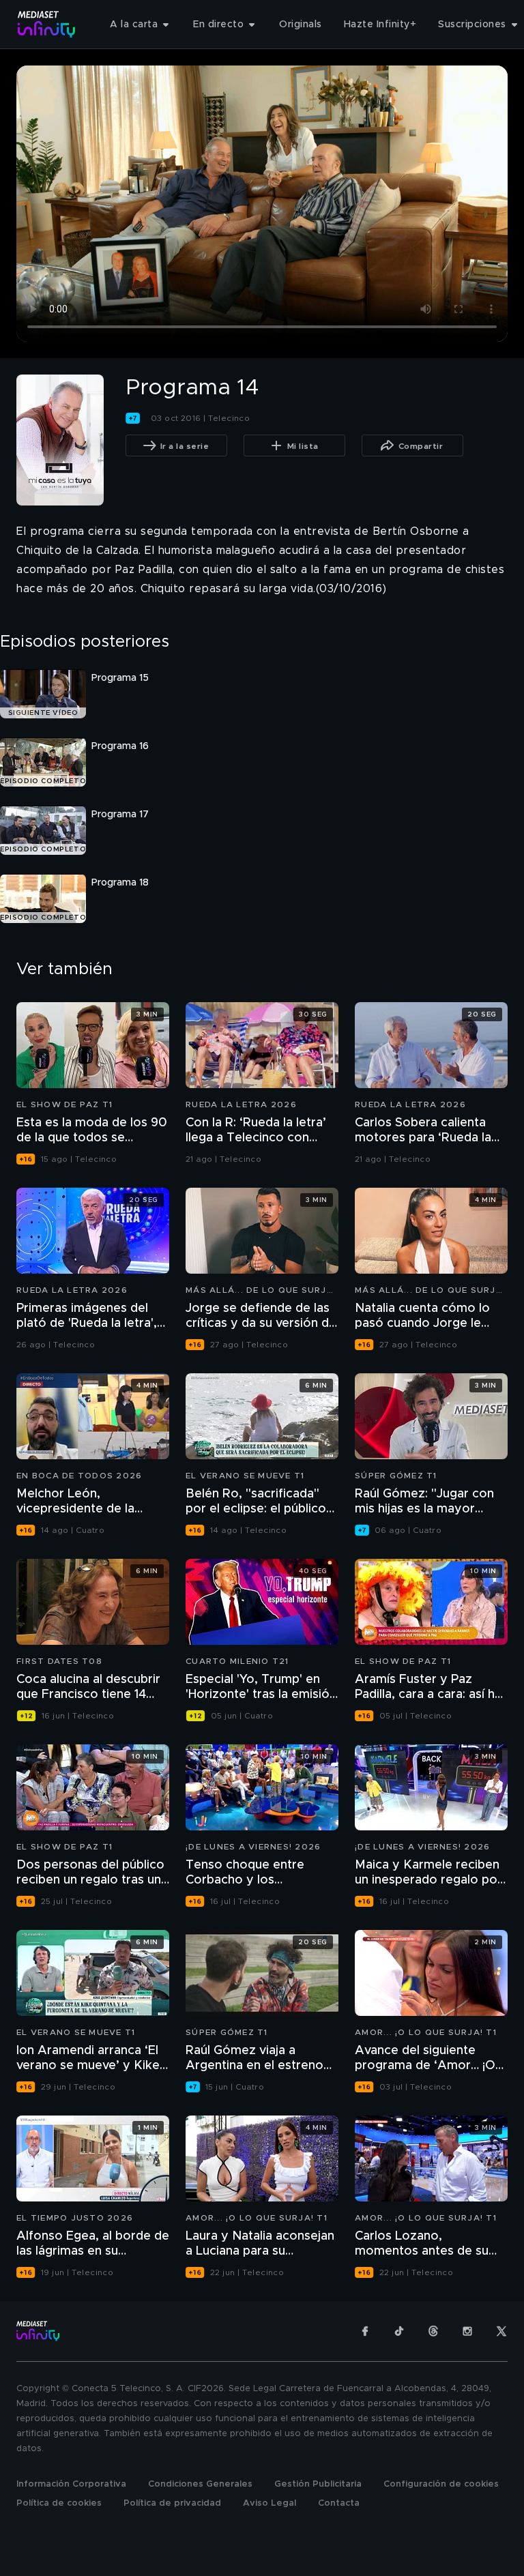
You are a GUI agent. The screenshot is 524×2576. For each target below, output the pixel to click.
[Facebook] (365, 2331)
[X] (501, 2331)
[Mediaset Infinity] (47, 24)
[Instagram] (467, 2331)
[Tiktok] (399, 2331)
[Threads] (433, 2331)
